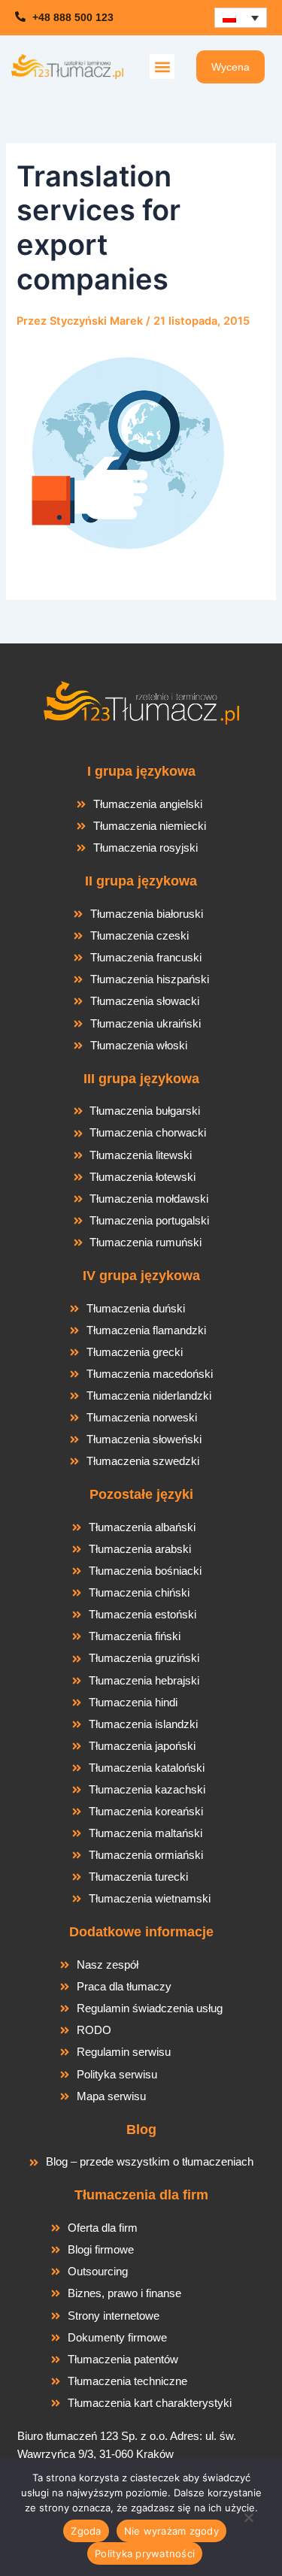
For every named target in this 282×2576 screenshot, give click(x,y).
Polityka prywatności (145, 2553)
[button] (162, 67)
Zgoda (86, 2531)
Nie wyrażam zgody (171, 2531)
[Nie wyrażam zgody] (248, 2522)
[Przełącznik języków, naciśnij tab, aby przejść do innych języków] (241, 18)
